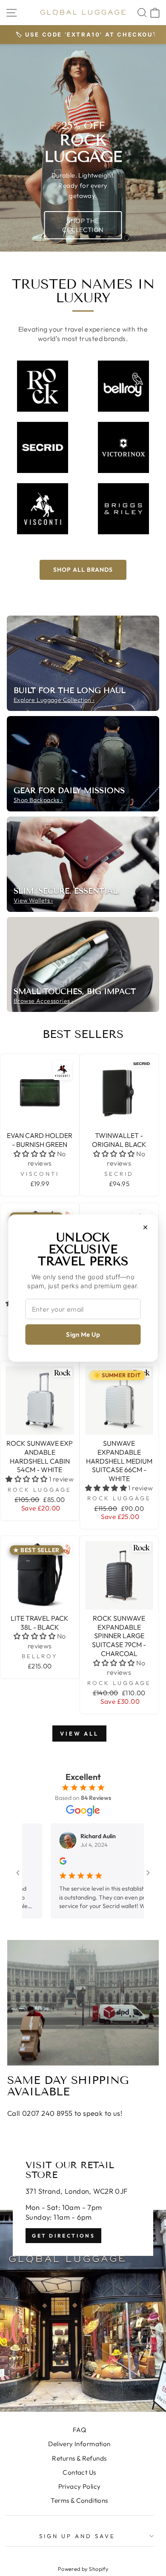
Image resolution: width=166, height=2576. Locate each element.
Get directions (63, 2236)
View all (79, 1734)
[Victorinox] (123, 447)
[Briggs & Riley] (123, 509)
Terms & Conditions (79, 2500)
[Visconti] (43, 509)
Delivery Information (79, 2444)
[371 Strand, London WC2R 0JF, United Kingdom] (83, 2273)
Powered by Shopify (83, 2569)
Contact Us (79, 2472)
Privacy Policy (80, 2486)
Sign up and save (77, 2536)
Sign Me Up (83, 1334)
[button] (34, 1154)
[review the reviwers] (36, 1863)
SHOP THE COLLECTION (83, 225)
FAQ (79, 2430)
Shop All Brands (83, 570)
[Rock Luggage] (43, 386)
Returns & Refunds (79, 2458)
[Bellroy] (123, 386)
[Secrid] (43, 447)
